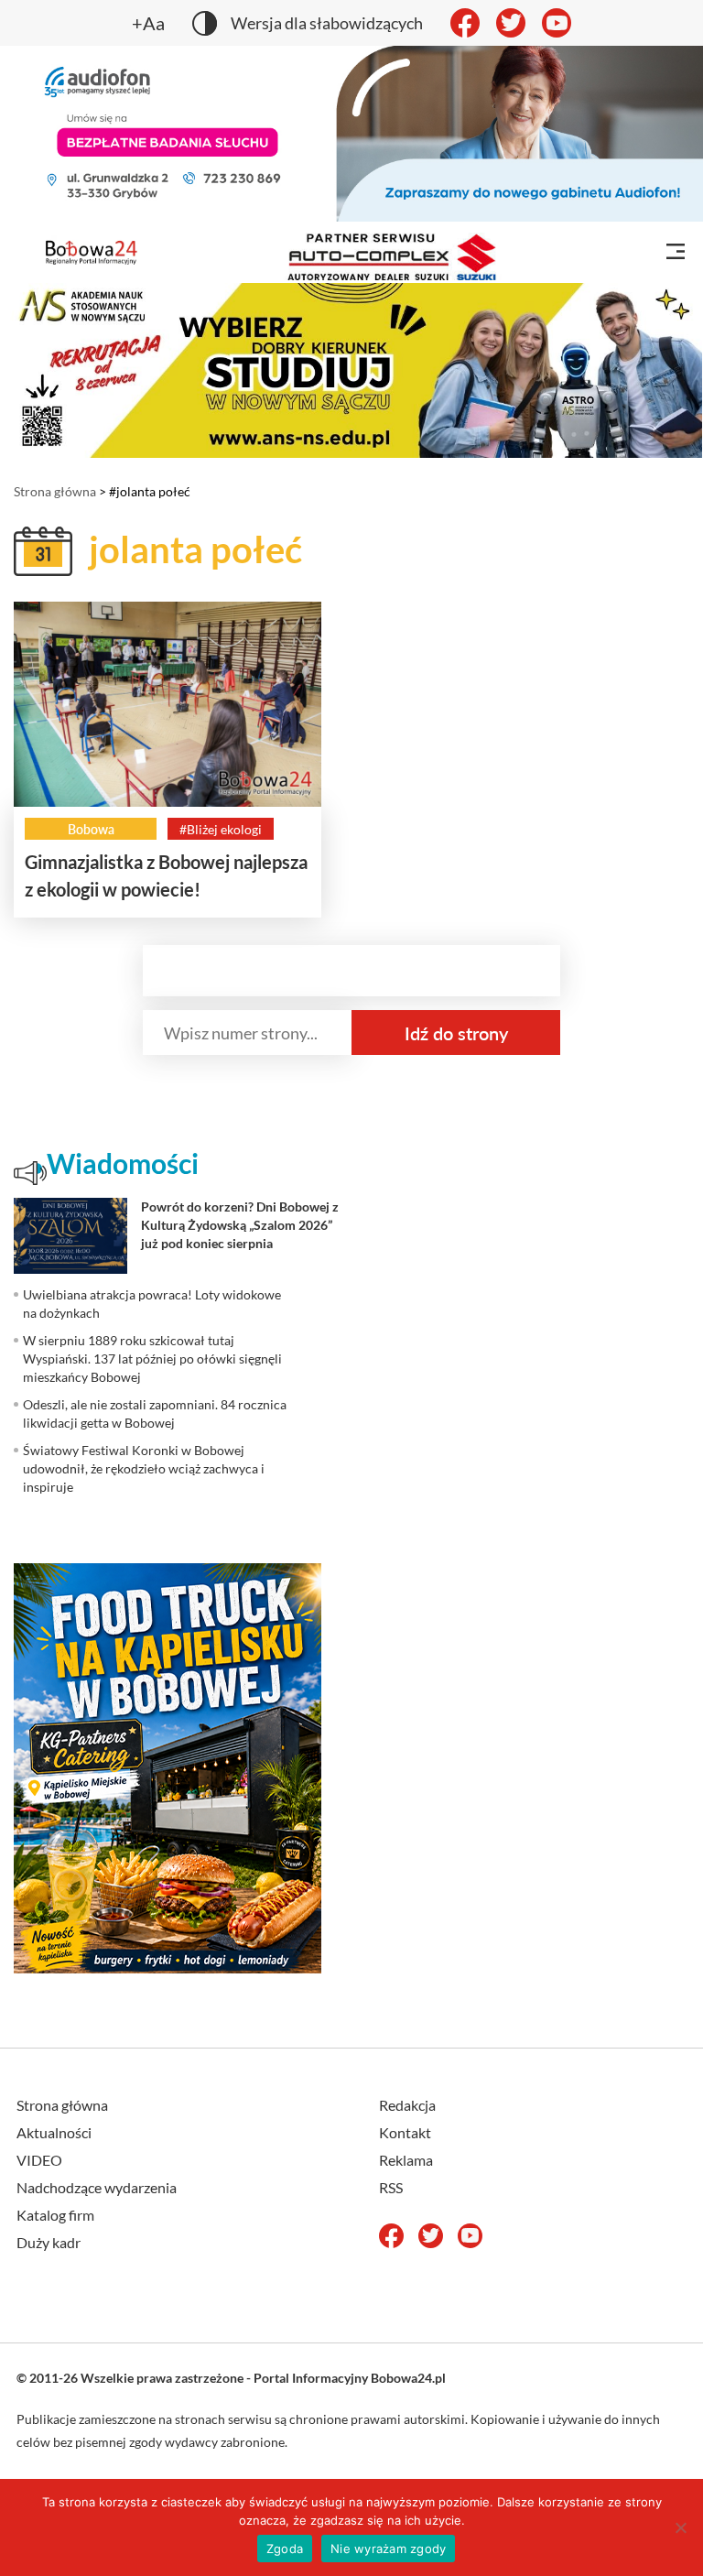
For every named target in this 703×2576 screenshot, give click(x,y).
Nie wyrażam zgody (388, 2549)
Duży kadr (49, 2242)
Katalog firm (55, 2215)
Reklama (406, 2160)
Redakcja (407, 2105)
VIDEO (39, 2160)
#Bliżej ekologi (221, 829)
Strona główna (55, 491)
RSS (391, 2187)
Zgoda (285, 2549)
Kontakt (405, 2132)
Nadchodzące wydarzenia (97, 2187)
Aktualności (54, 2132)
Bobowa (91, 829)
